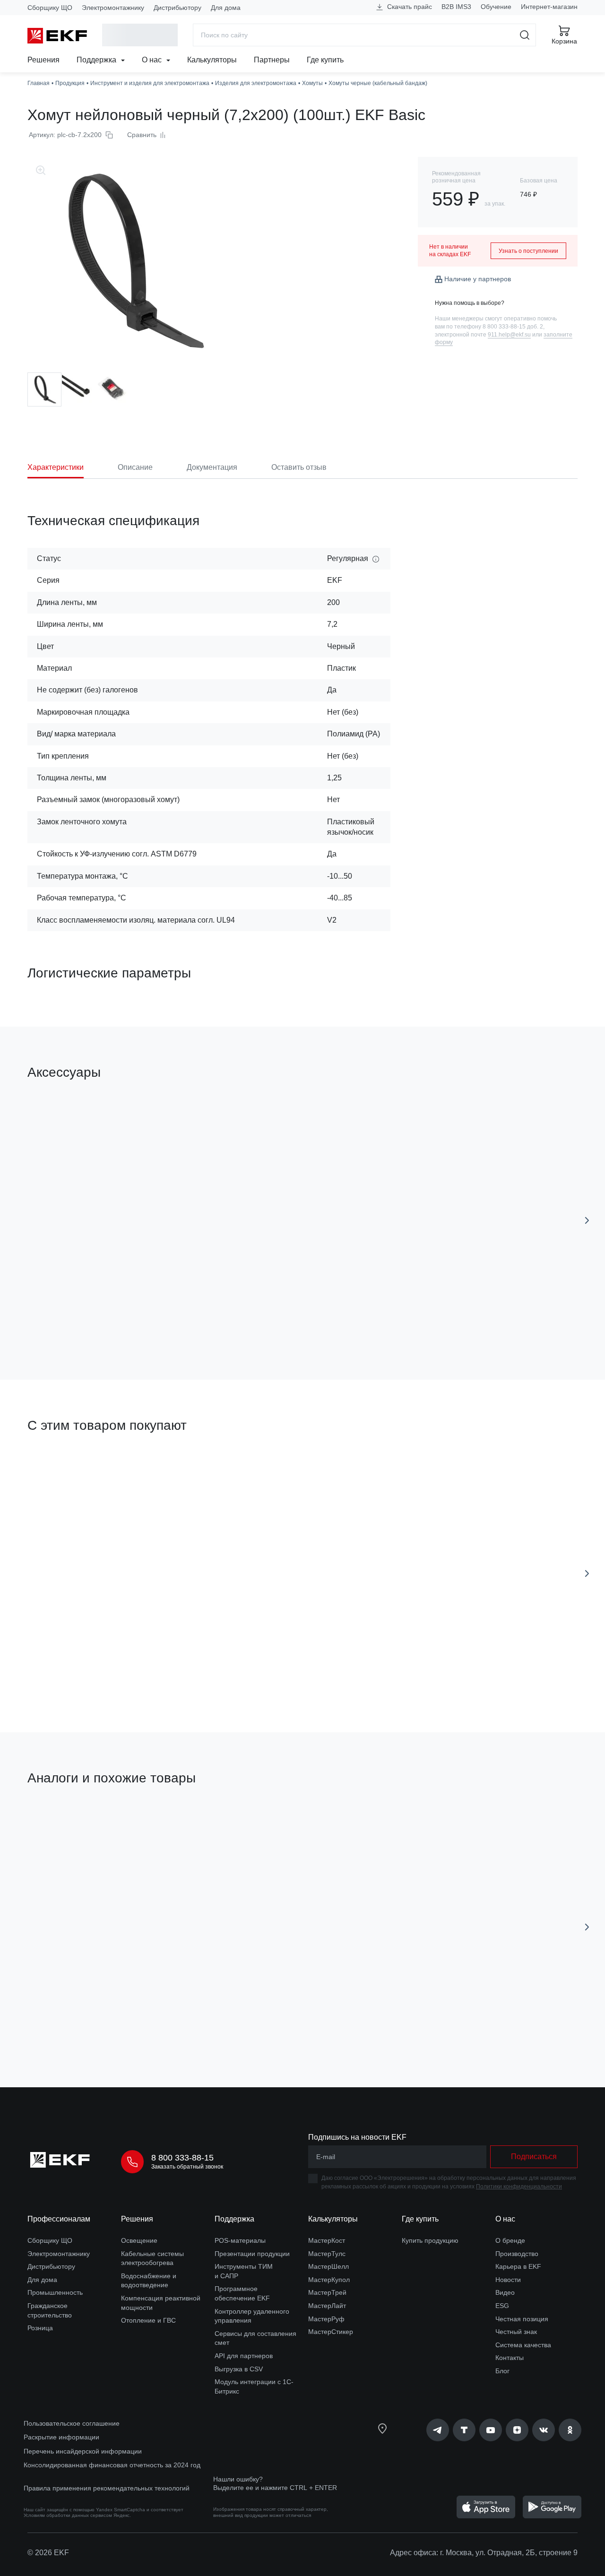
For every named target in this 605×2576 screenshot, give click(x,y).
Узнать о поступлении (528, 251)
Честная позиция (522, 2319)
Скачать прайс (409, 7)
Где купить (325, 60)
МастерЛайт (327, 2306)
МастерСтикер (331, 2332)
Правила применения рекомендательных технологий (107, 2488)
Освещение (139, 2240)
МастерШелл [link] (328, 2266)
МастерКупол (329, 2280)
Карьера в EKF (518, 2266)
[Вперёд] (587, 1220)
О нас (153, 60)
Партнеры (272, 60)
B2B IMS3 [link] (456, 7)
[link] (438, 2430)
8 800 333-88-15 (182, 2158)
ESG (502, 2306)
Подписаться (534, 2157)
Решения (43, 60)
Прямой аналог (63, 1823)
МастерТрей (327, 2292)
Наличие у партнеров (478, 279)
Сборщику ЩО (50, 8)
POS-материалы (240, 2240)
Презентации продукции (252, 2254)
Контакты (510, 2358)
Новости (508, 2280)
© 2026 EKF (48, 2553)
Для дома (226, 8)
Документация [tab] (212, 467)
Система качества (523, 2345)
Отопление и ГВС (148, 2320)
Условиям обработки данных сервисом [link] (68, 2515)
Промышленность (55, 2292)
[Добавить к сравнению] (166, 1319)
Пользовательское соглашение (72, 2423)
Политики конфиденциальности (519, 2187)
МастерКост (327, 2240)
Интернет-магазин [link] (549, 7)
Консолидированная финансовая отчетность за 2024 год (112, 2465)
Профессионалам (59, 2219)
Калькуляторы (212, 60)
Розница (40, 2328)
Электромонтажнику (113, 8)
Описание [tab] (135, 467)
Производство (517, 2254)
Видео (505, 2292)
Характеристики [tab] (56, 467)
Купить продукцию (430, 2240)
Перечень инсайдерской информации (83, 2451)
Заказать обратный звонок (187, 2167)
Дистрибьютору (177, 8)
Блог (502, 2371)
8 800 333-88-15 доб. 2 (513, 327)
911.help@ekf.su (509, 335)
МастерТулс (327, 2254)
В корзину (82, 1319)
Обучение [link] (496, 7)
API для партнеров (244, 2356)
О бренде (510, 2240)
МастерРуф (326, 2319)
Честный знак (516, 2332)
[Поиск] (525, 35)
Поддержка (97, 60)
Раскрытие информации (61, 2437)
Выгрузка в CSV (239, 2369)
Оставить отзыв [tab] (299, 467)
